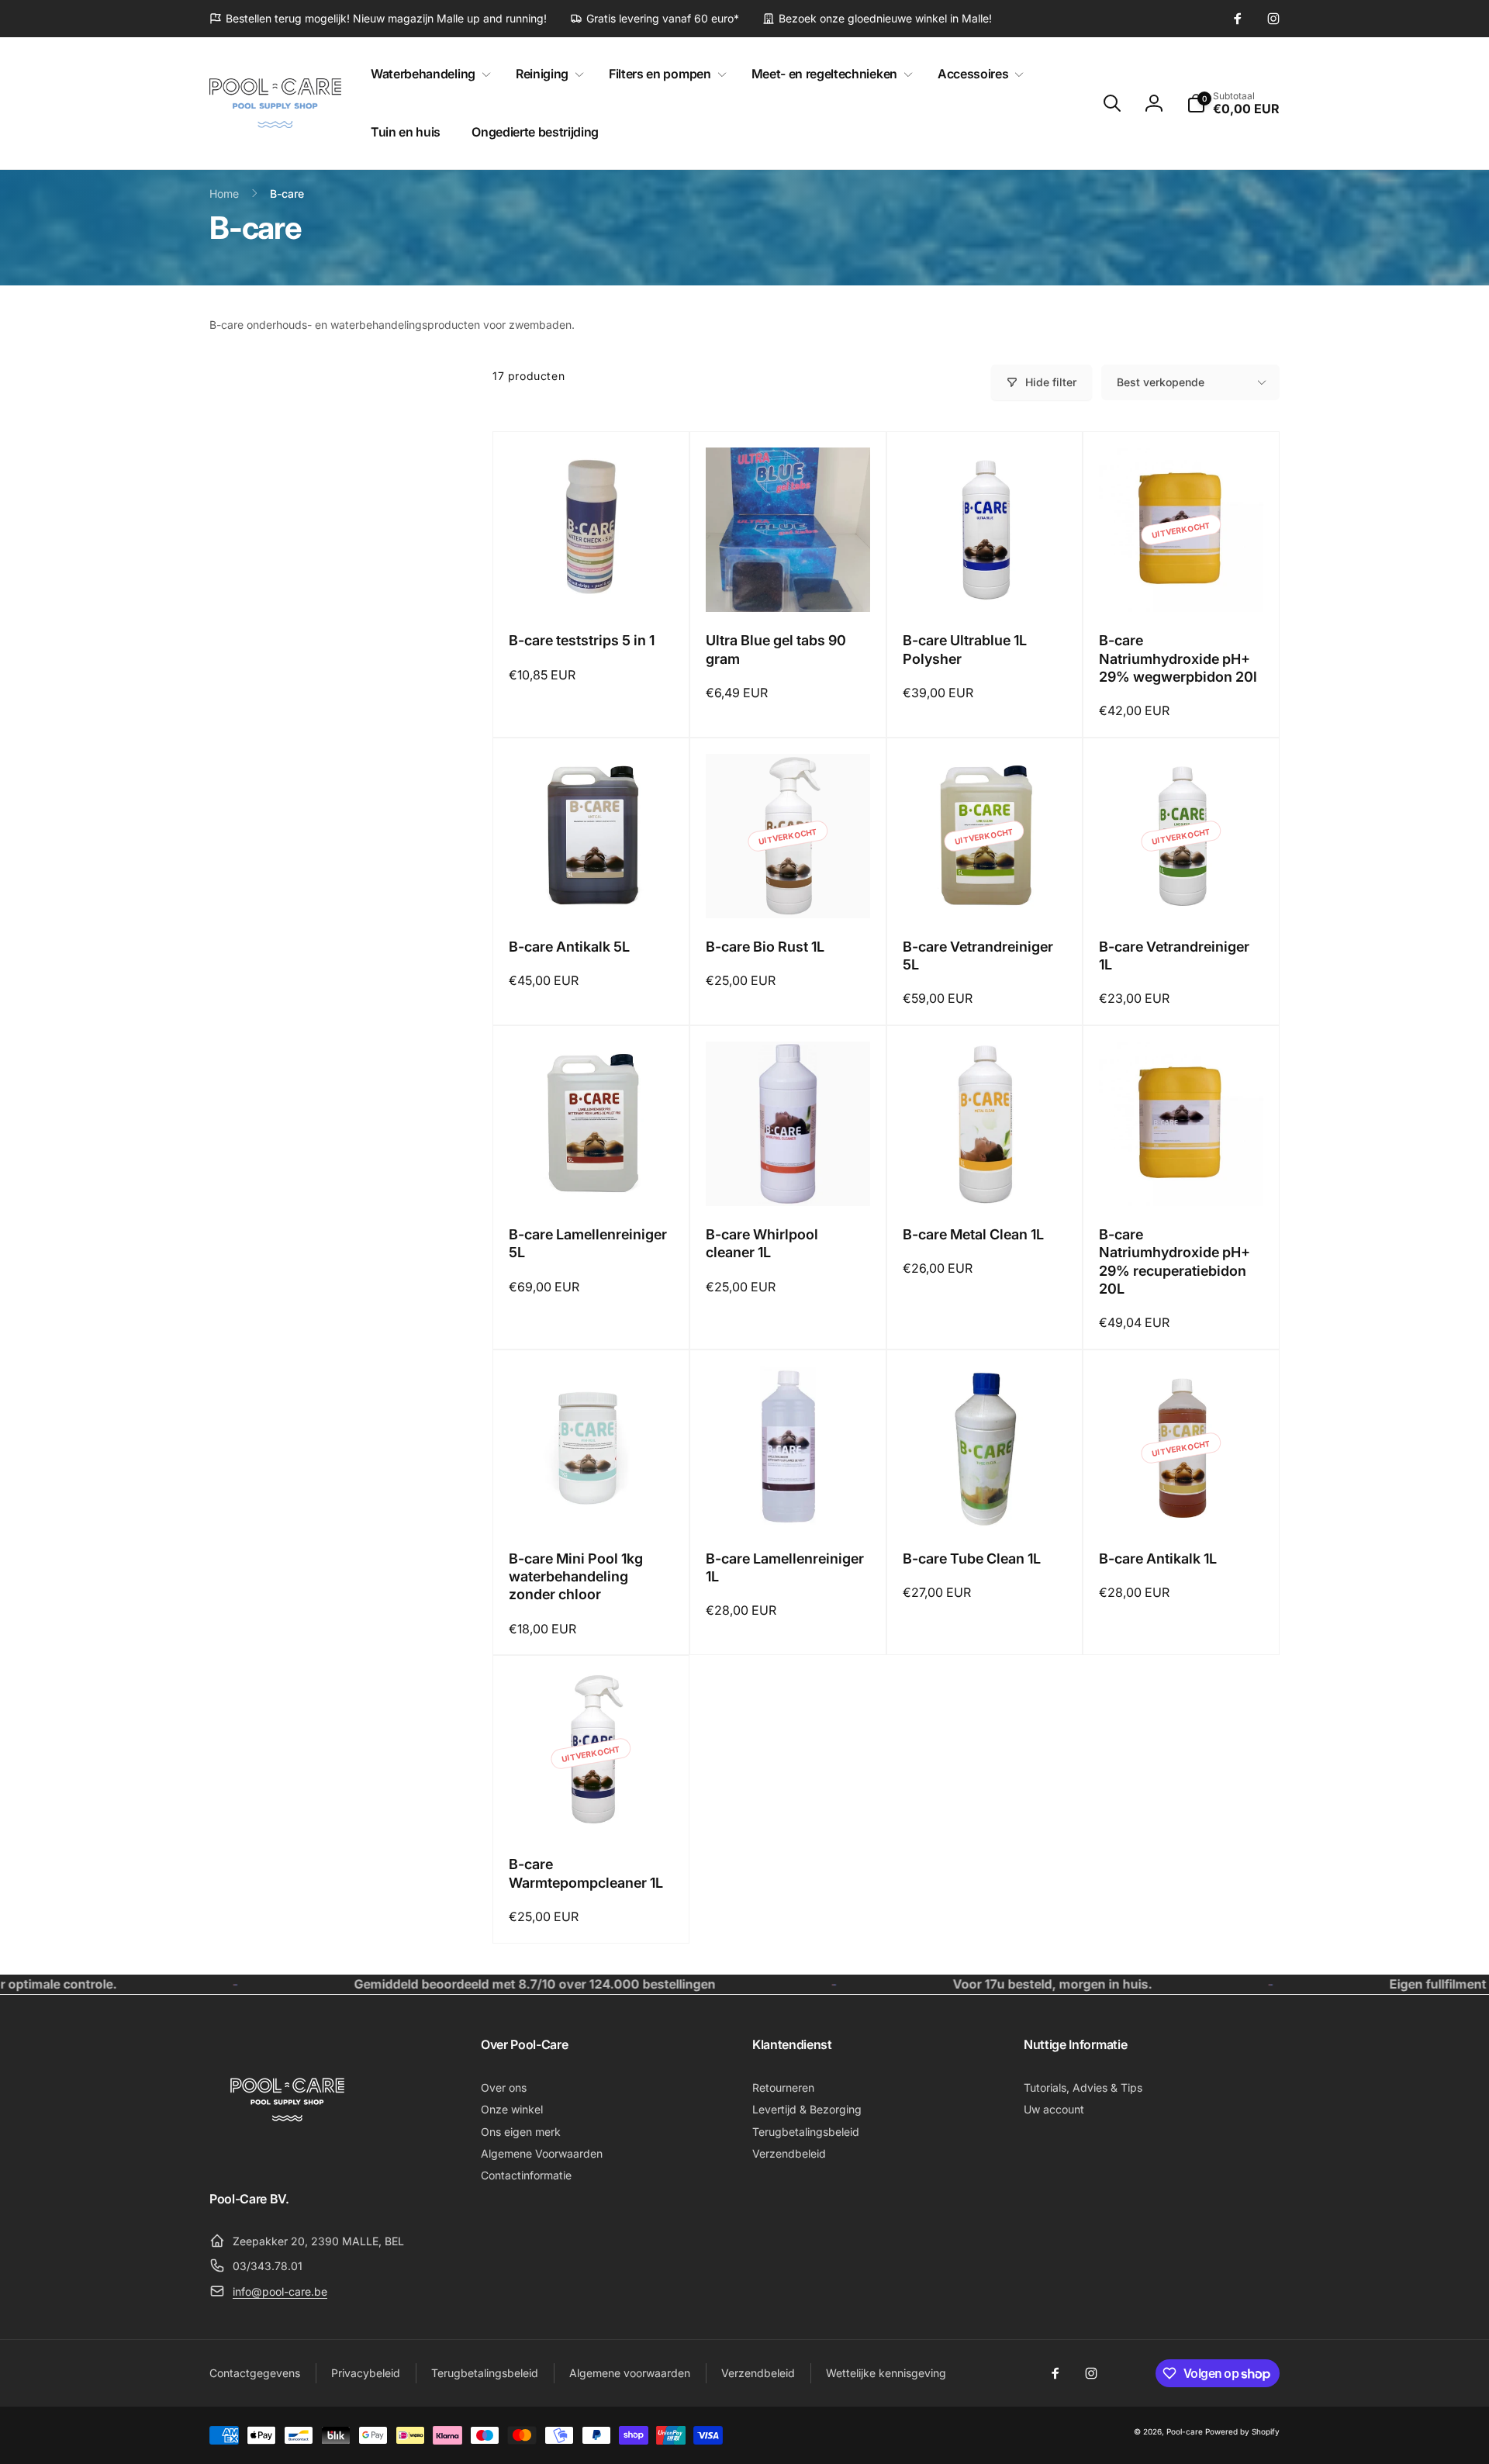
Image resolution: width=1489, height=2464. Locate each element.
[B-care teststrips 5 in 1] (592, 583)
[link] (378, 19)
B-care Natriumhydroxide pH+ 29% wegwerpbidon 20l (1178, 658)
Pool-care (1185, 2431)
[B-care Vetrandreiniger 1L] (1182, 890)
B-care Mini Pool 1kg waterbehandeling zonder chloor (576, 1577)
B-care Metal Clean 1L (973, 1234)
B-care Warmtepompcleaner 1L (586, 1873)
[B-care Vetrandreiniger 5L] (985, 890)
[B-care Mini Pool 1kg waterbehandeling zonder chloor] (592, 1502)
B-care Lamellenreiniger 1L (785, 1567)
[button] (428, 74)
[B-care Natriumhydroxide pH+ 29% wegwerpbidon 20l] (1182, 583)
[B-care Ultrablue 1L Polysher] (985, 583)
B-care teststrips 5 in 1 (582, 640)
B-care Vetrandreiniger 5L (978, 956)
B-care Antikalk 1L (1158, 1559)
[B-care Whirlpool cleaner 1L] (789, 1177)
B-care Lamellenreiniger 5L (588, 1243)
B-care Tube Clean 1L (972, 1559)
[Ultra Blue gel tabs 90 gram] (789, 583)
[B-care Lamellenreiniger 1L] (789, 1502)
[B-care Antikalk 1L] (1182, 1502)
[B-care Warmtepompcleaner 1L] (592, 1807)
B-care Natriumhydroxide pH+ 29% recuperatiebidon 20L (1175, 1261)
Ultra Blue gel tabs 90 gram (776, 649)
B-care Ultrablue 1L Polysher (965, 649)
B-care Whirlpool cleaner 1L (762, 1243)
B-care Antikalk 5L (569, 947)
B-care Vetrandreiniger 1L (1174, 956)
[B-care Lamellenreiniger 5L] (592, 1177)
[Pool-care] (287, 2156)
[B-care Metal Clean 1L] (985, 1177)
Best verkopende (1161, 382)
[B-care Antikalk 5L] (592, 890)
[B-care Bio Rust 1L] (789, 890)
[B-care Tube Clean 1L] (985, 1502)
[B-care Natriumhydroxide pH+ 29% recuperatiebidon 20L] (1182, 1177)
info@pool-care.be (280, 2291)
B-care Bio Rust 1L (765, 947)
